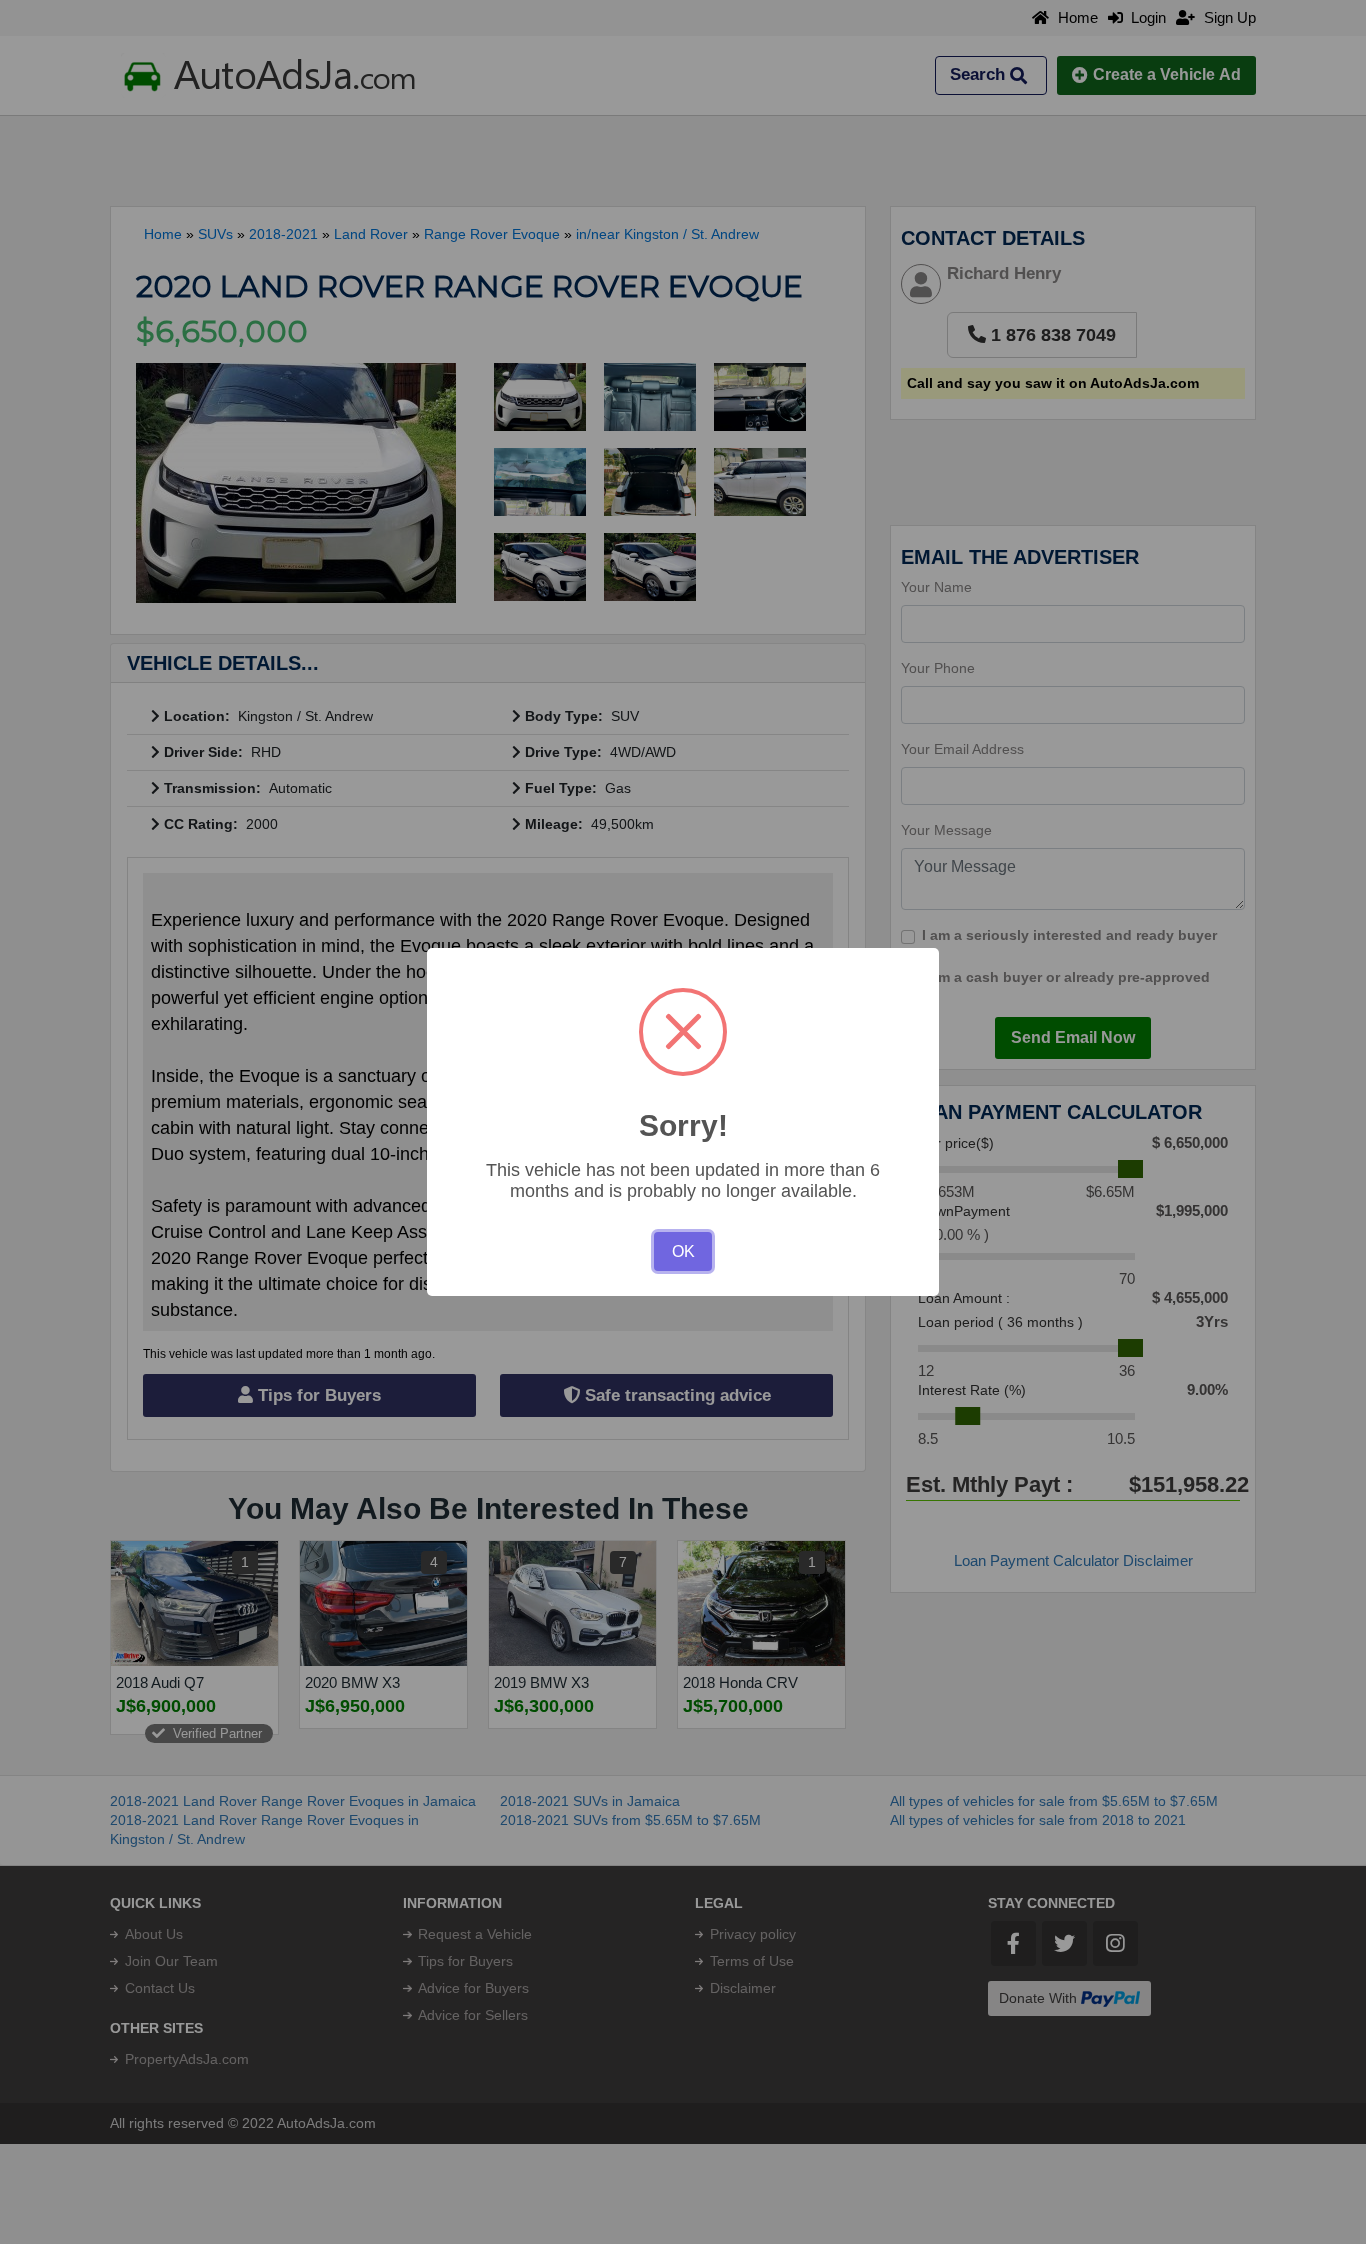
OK (683, 1251)
